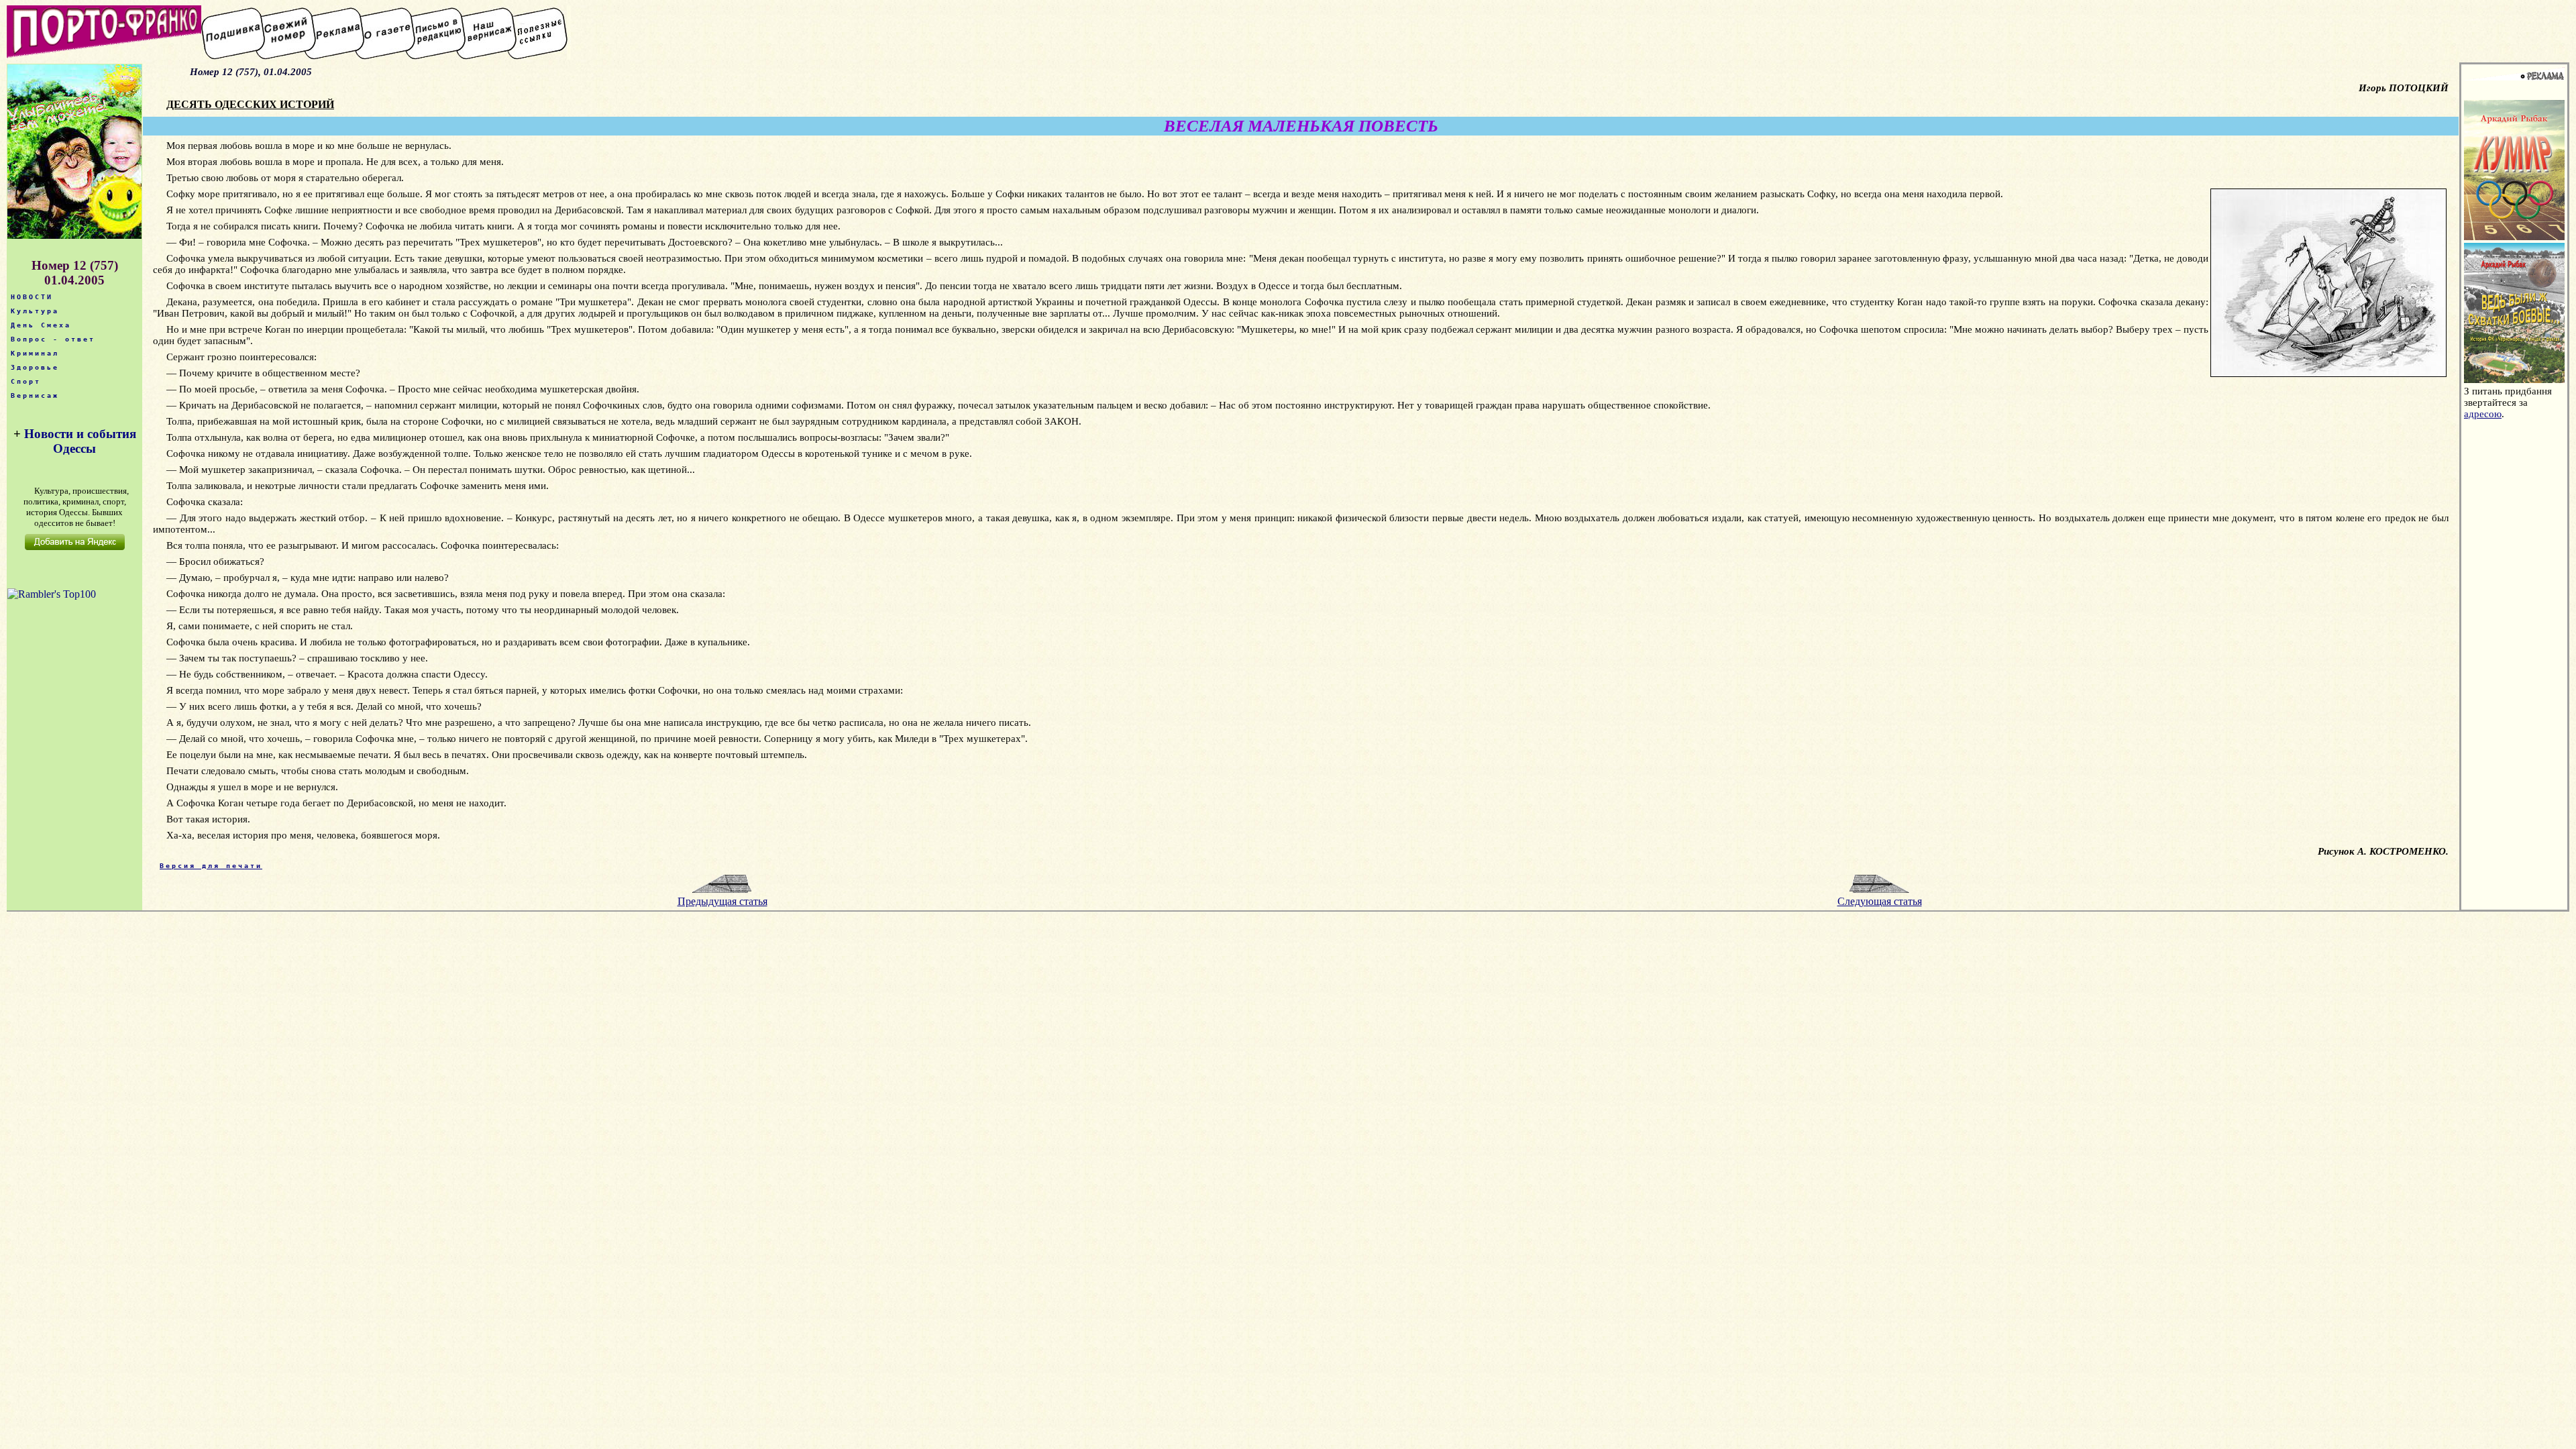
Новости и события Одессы (80, 441)
